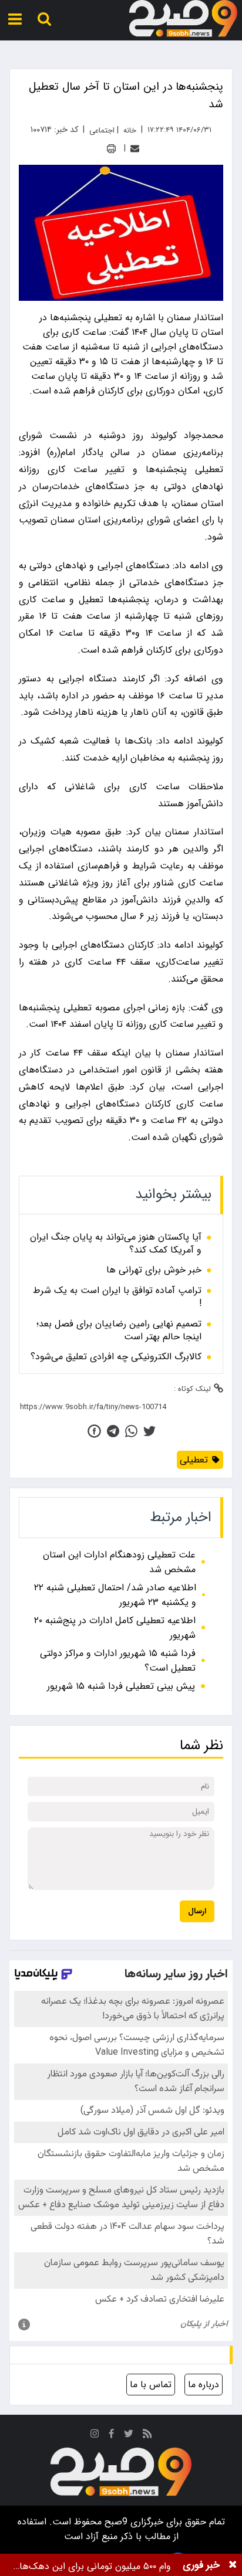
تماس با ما (151, 2385)
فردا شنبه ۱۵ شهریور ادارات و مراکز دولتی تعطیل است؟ (118, 1661)
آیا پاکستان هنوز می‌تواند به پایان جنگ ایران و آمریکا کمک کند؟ (116, 1244)
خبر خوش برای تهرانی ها (154, 1270)
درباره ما (204, 2385)
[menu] (15, 19)
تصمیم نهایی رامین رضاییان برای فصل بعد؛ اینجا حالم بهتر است (119, 1331)
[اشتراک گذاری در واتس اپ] (131, 1431)
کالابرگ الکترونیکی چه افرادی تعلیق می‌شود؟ (116, 1357)
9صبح (115, 2522)
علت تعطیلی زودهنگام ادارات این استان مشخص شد (119, 1562)
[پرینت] (111, 149)
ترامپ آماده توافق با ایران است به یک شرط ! (117, 1297)
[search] (44, 19)
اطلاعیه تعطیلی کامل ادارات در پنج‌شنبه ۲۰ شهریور (115, 1628)
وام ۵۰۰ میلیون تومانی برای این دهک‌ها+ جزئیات (92, 2566)
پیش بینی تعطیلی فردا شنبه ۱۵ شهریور (121, 1686)
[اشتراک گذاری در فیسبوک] (94, 1431)
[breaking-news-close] (233, 2565)
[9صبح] (183, 19)
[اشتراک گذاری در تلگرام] (113, 1431)
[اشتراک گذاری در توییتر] (149, 1431)
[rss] (147, 2436)
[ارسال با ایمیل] (135, 149)
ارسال (197, 1911)
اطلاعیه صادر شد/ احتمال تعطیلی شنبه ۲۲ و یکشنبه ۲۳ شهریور (115, 1595)
